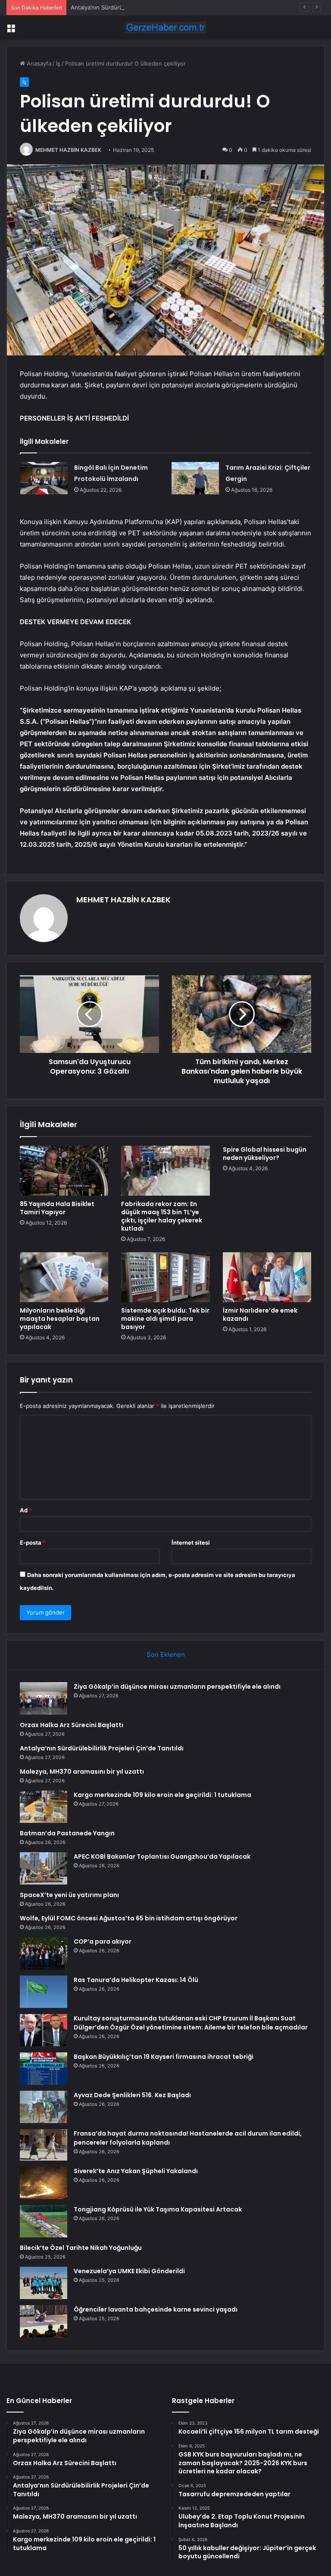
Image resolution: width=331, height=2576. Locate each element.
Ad (26, 1510)
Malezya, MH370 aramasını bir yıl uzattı (82, 1772)
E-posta (33, 1542)
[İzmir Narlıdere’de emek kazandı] (267, 1277)
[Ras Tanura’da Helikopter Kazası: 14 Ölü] (44, 1992)
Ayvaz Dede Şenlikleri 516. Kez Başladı (132, 2095)
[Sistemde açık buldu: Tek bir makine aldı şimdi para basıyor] (165, 1277)
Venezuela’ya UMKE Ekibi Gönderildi (129, 2271)
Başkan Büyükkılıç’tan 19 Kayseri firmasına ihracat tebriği (164, 2057)
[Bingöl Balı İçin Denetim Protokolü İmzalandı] (44, 478)
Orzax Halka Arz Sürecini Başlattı (72, 1725)
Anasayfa (38, 63)
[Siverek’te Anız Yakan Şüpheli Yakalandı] (44, 2183)
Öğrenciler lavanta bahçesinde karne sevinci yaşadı (156, 2309)
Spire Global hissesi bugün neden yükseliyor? (265, 1154)
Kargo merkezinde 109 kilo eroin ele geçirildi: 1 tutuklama (162, 1795)
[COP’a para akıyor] (44, 1953)
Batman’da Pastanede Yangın (67, 1833)
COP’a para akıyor (103, 1941)
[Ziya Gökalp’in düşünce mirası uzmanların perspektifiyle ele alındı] (44, 1698)
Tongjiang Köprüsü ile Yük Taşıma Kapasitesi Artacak (158, 2209)
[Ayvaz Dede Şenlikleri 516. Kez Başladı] (44, 2107)
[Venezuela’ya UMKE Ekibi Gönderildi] (44, 2283)
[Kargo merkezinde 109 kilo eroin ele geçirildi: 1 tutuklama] (44, 1807)
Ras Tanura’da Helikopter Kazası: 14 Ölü (136, 1980)
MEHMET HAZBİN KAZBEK (68, 150)
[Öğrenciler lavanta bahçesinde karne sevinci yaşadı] (44, 2321)
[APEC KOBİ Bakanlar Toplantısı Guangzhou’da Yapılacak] (44, 1868)
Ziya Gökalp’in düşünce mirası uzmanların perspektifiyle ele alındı (177, 1687)
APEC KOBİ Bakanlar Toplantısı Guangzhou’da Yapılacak (162, 1857)
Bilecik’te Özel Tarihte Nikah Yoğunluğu (81, 2248)
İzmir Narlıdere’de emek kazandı (260, 1315)
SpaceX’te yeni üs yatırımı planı (69, 1895)
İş (58, 63)
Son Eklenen (166, 1654)
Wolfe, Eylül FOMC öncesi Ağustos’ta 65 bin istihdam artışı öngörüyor (129, 1918)
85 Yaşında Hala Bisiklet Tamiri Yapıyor (57, 1208)
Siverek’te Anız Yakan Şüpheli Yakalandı (136, 2171)
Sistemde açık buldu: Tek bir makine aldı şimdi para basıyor (165, 1319)
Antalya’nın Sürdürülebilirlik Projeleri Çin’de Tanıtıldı (138, 7)
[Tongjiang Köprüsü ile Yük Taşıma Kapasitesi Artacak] (44, 2221)
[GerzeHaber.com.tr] (165, 27)
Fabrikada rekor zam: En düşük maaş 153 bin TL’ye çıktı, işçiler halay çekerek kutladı (162, 1216)
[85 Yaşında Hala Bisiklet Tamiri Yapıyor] (64, 1171)
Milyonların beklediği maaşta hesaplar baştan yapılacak (60, 1319)
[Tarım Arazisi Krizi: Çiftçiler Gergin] (195, 478)
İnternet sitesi (191, 1542)
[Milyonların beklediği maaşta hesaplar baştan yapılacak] (64, 1277)
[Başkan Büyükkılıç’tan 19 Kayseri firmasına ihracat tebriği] (44, 2069)
